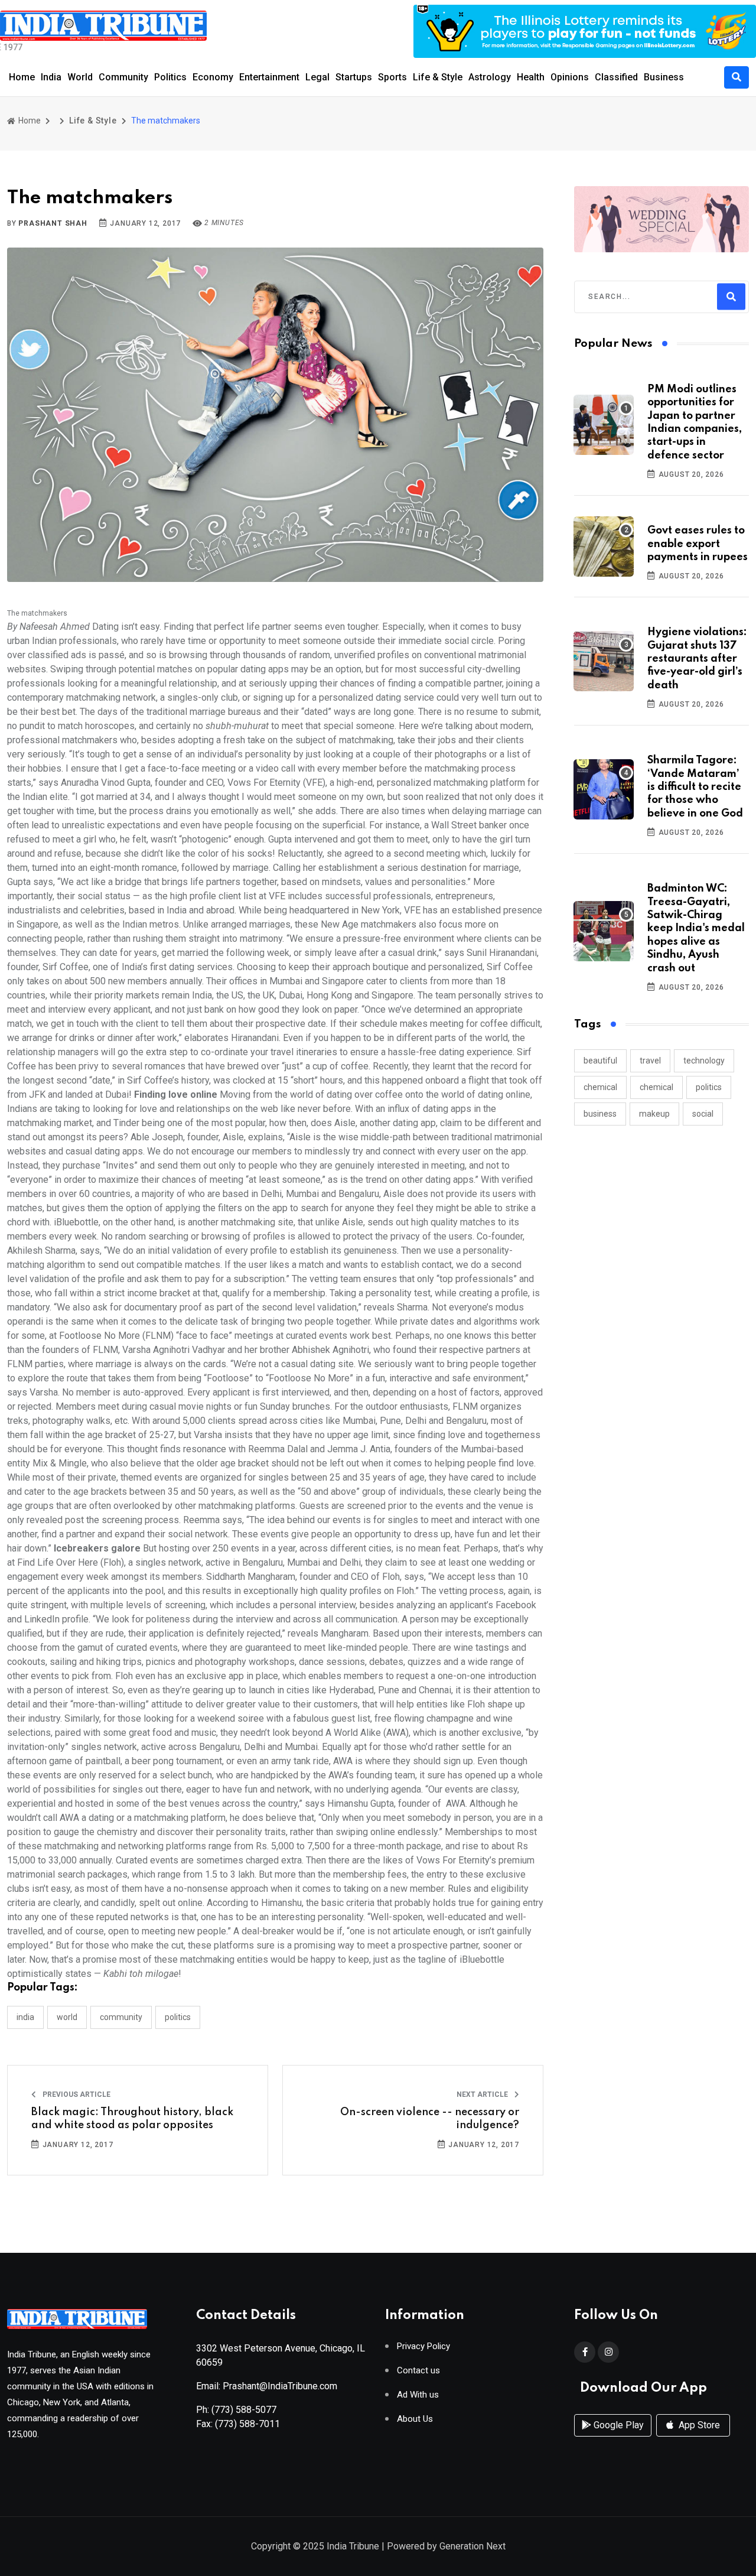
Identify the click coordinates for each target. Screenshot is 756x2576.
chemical (600, 1087)
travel (650, 1061)
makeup (654, 1114)
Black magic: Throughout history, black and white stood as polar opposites (132, 2119)
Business (664, 77)
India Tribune (353, 2546)
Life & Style (438, 77)
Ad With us (418, 2395)
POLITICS (178, 2017)
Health (531, 77)
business (600, 1114)
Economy (213, 77)
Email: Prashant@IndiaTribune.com (267, 2386)
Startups (354, 77)
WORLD (67, 2017)
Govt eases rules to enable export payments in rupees (698, 544)
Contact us (418, 2371)
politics (709, 1087)
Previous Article (76, 2094)
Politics (170, 77)
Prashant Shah (53, 223)
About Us (415, 2419)
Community (123, 77)
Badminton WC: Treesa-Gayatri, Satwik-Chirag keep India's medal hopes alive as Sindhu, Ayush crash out (696, 928)
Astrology (490, 77)
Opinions (570, 77)
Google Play (617, 2425)
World (80, 77)
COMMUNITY (121, 2017)
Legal (317, 77)
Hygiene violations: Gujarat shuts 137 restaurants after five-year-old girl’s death (697, 659)
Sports (392, 77)
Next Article (483, 2094)
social (703, 1114)
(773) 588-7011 (247, 2424)
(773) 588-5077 (244, 2410)
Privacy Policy (423, 2346)
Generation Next (472, 2546)
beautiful (600, 1061)
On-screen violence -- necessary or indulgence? (430, 2119)
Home (22, 77)
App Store (698, 2425)
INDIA (25, 2017)
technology (704, 1061)
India (51, 77)
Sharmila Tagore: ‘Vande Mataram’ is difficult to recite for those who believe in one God (695, 787)
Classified (616, 77)
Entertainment (269, 77)
